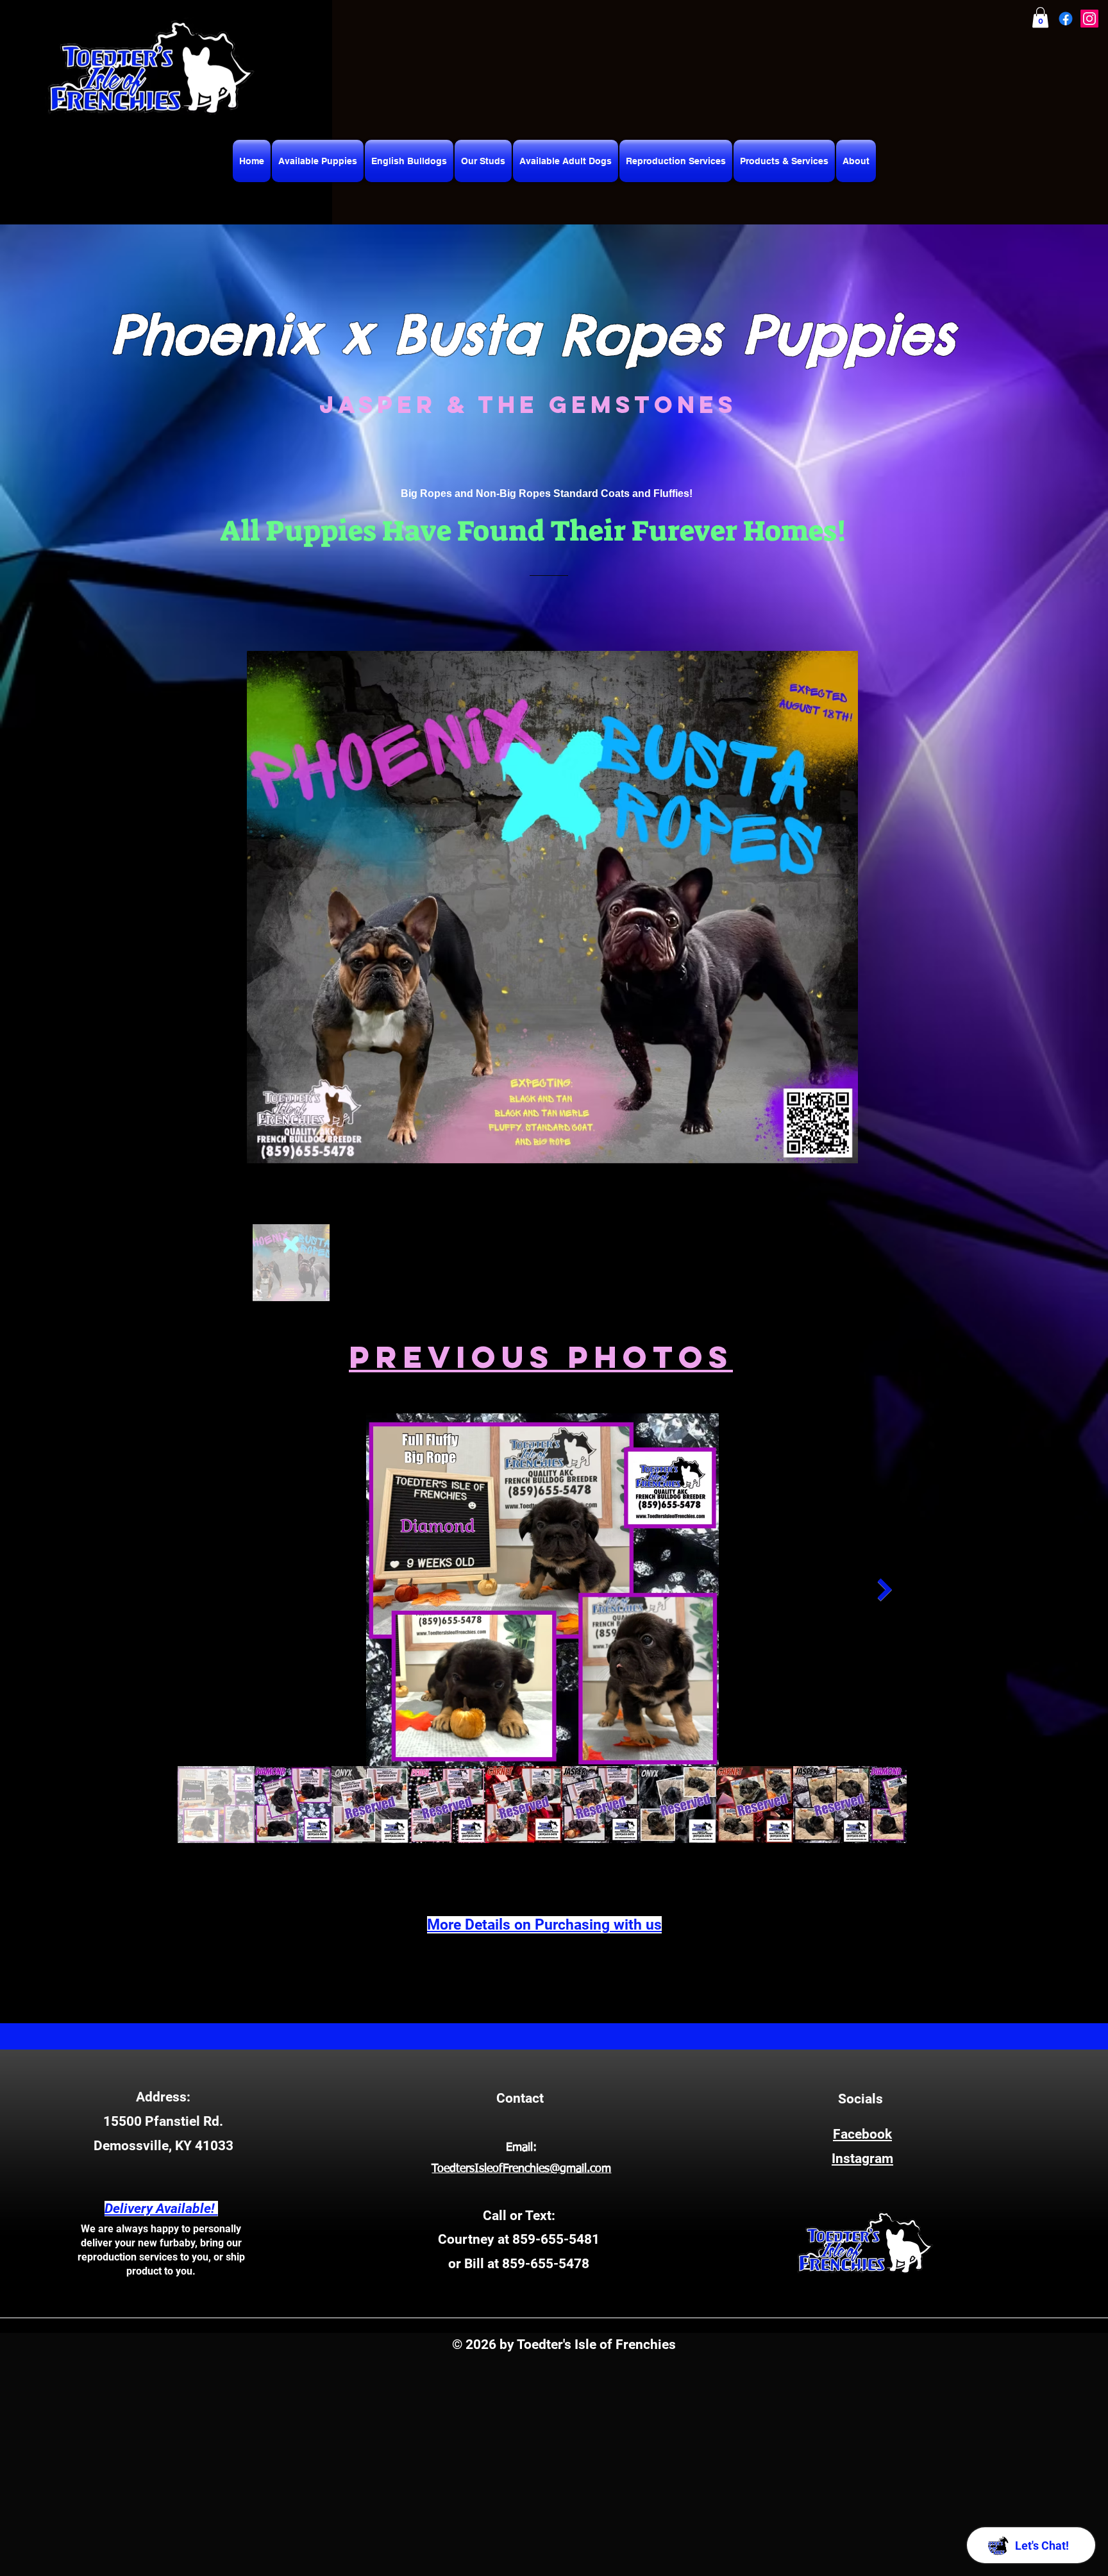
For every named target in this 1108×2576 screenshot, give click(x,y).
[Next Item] (885, 1589)
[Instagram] (1089, 19)
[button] (1040, 17)
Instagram (862, 2159)
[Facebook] (1066, 19)
